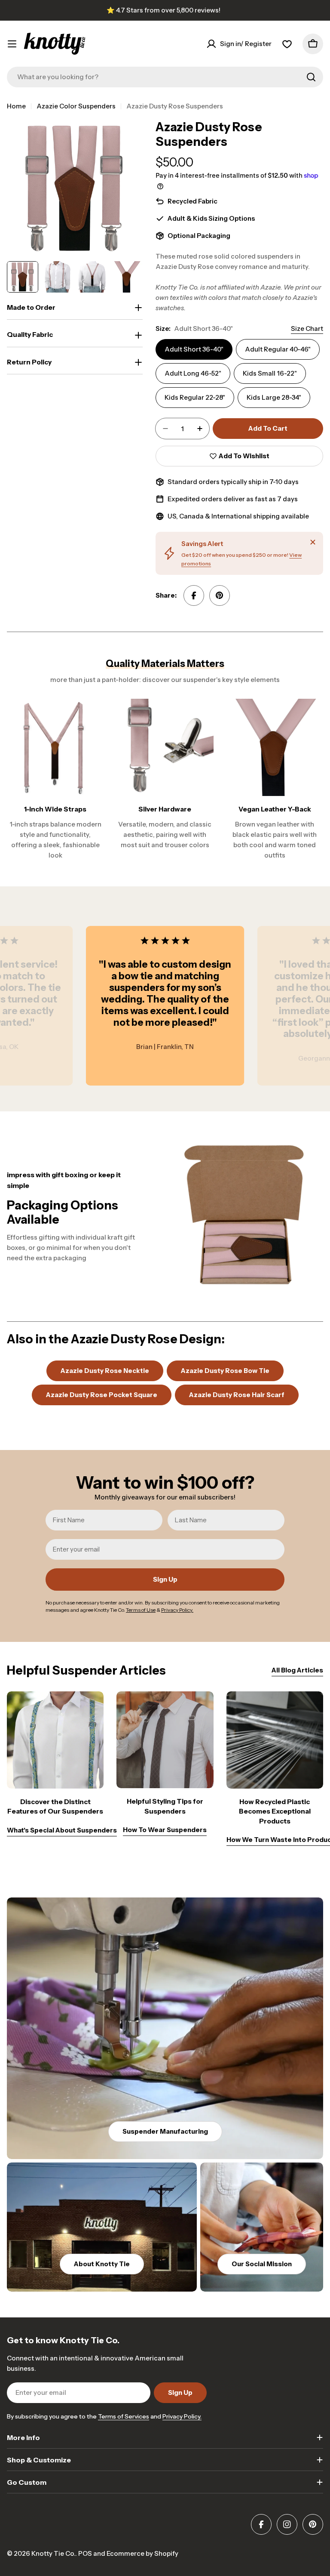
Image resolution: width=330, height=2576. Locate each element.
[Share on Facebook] (194, 595)
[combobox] (165, 77)
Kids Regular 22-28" (195, 397)
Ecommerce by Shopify (142, 2553)
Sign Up (165, 1579)
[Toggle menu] (12, 44)
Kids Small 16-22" (270, 373)
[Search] (311, 77)
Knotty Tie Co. (53, 2553)
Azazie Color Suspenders (76, 106)
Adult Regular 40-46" (278, 349)
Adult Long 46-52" (193, 373)
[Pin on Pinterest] (220, 595)
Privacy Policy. (182, 2416)
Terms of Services (124, 2416)
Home (16, 106)
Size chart (307, 329)
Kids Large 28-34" (274, 397)
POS (85, 2553)
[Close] (313, 542)
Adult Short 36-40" (194, 349)
